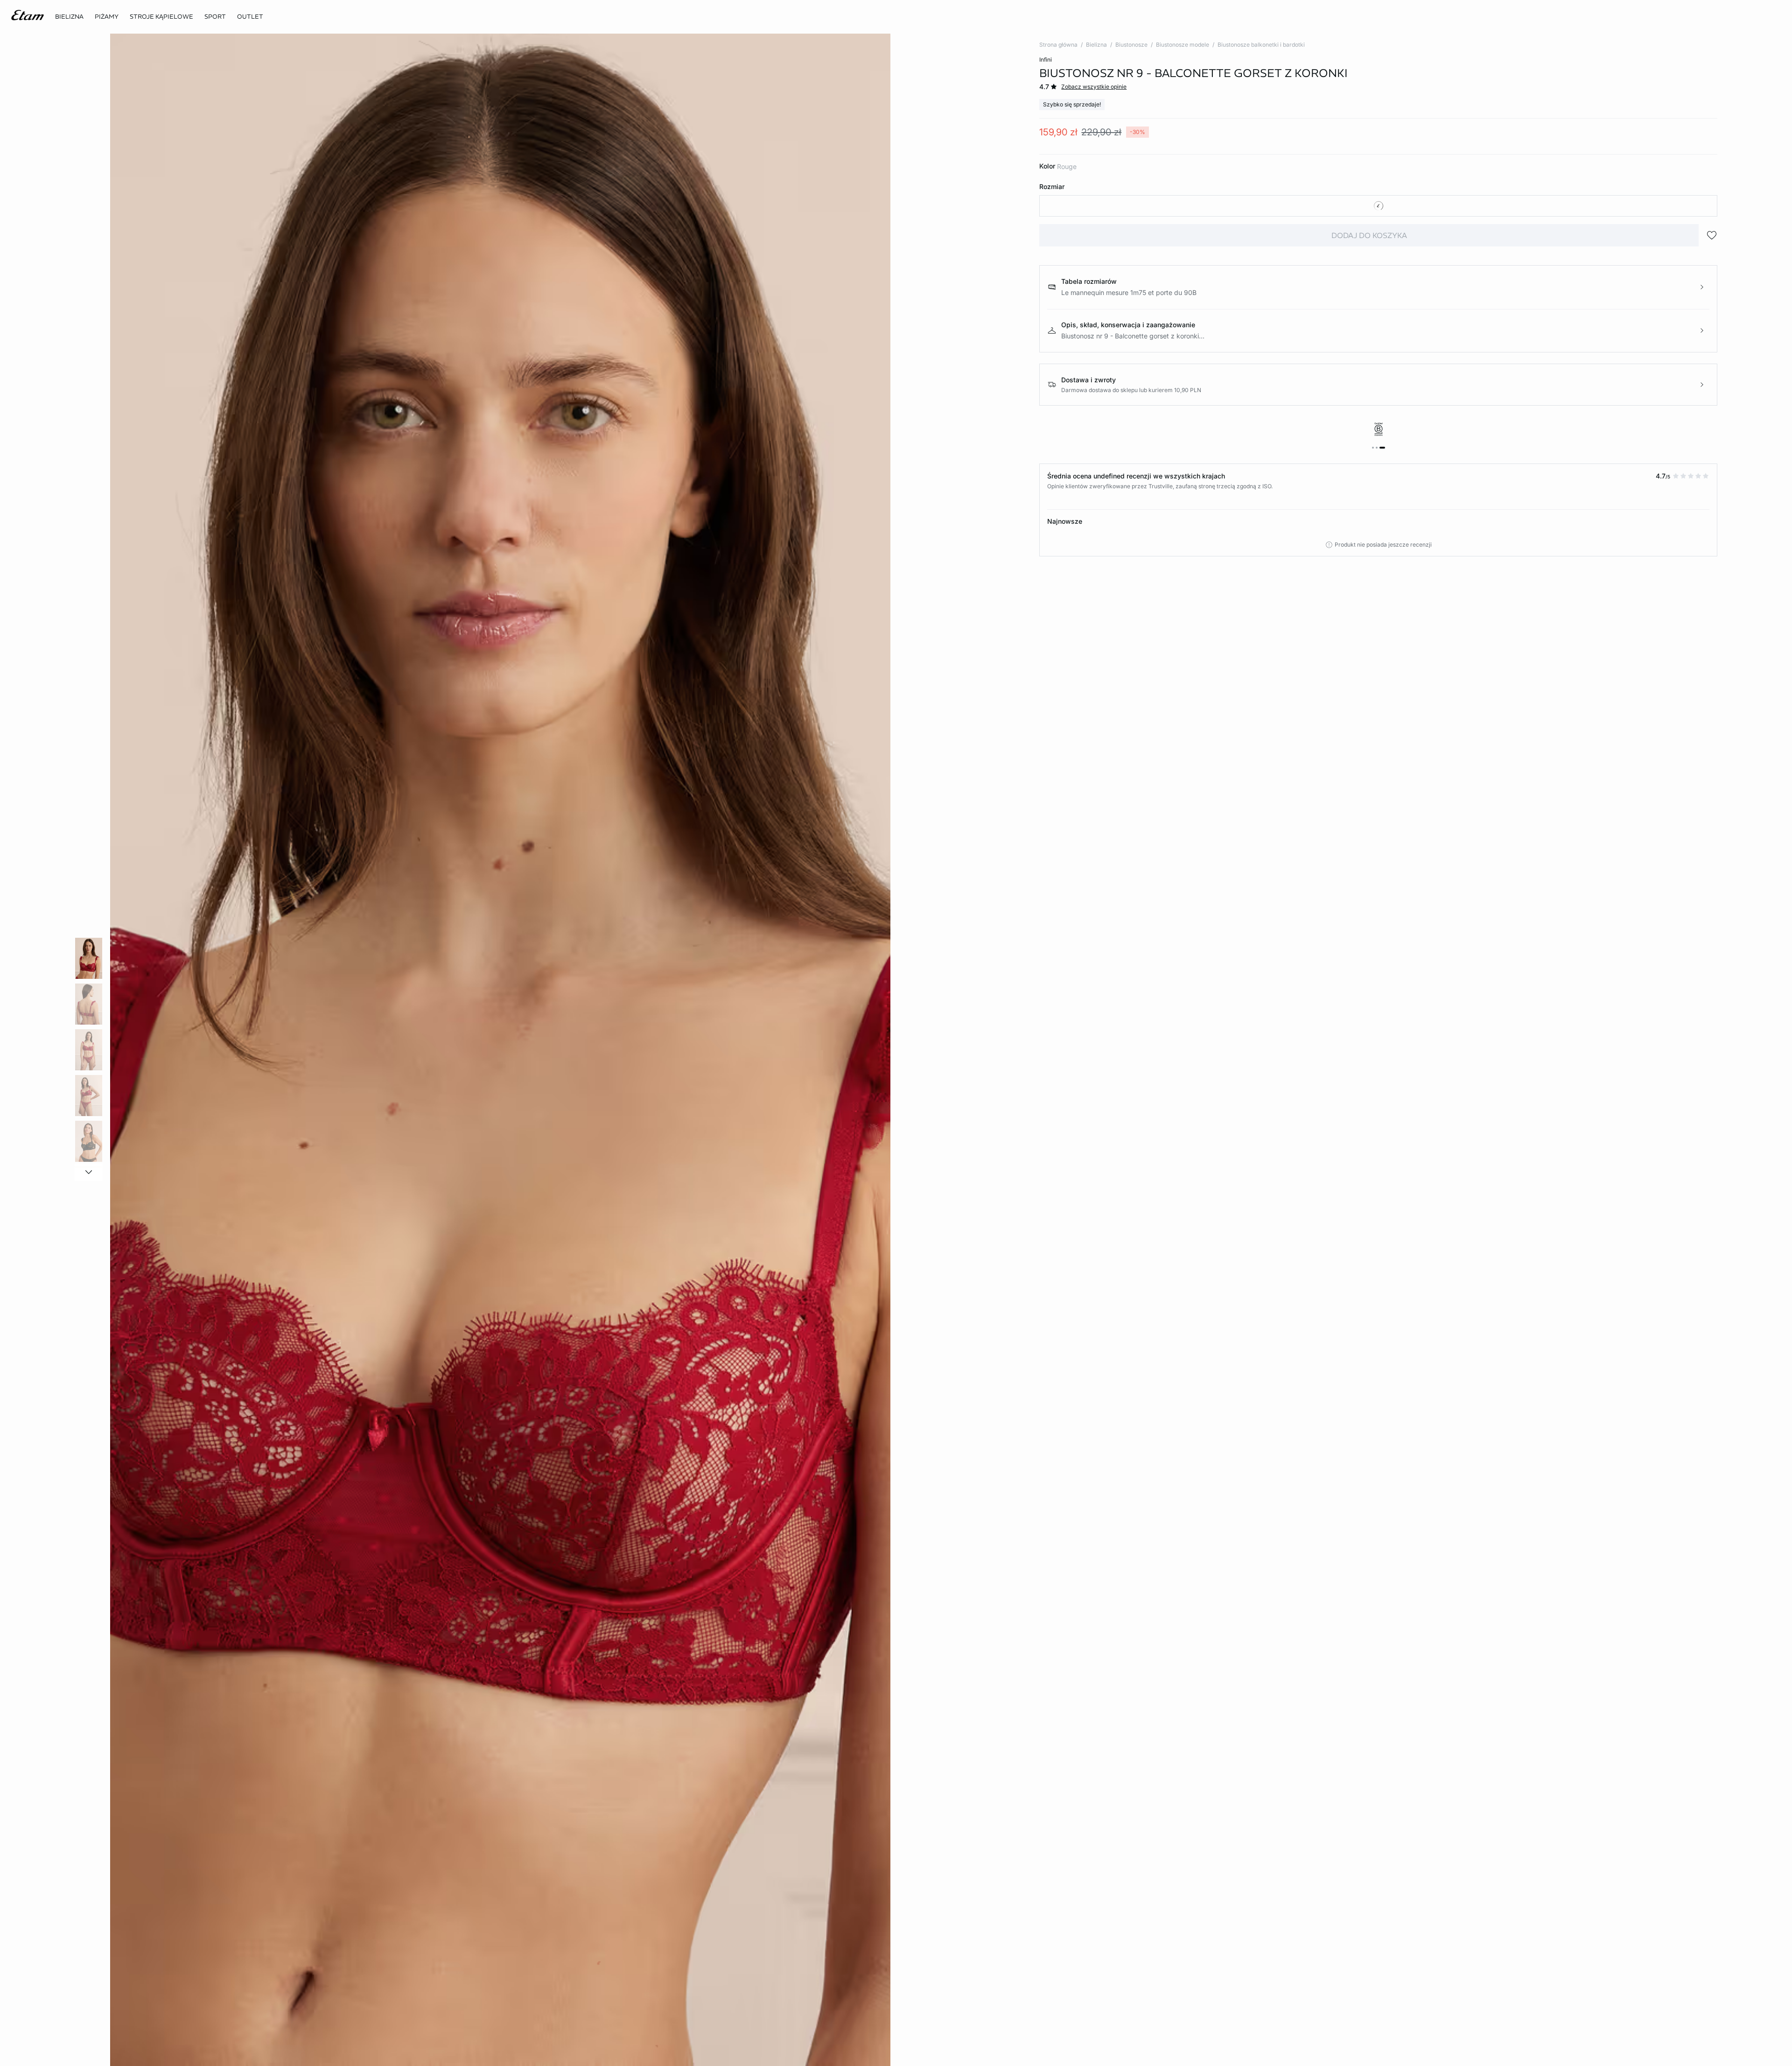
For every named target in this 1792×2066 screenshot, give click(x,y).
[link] (215, 17)
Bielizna (1096, 45)
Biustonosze (1131, 45)
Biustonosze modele (1183, 45)
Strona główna (1058, 45)
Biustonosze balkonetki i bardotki (1261, 45)
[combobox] (1378, 206)
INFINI (1046, 60)
